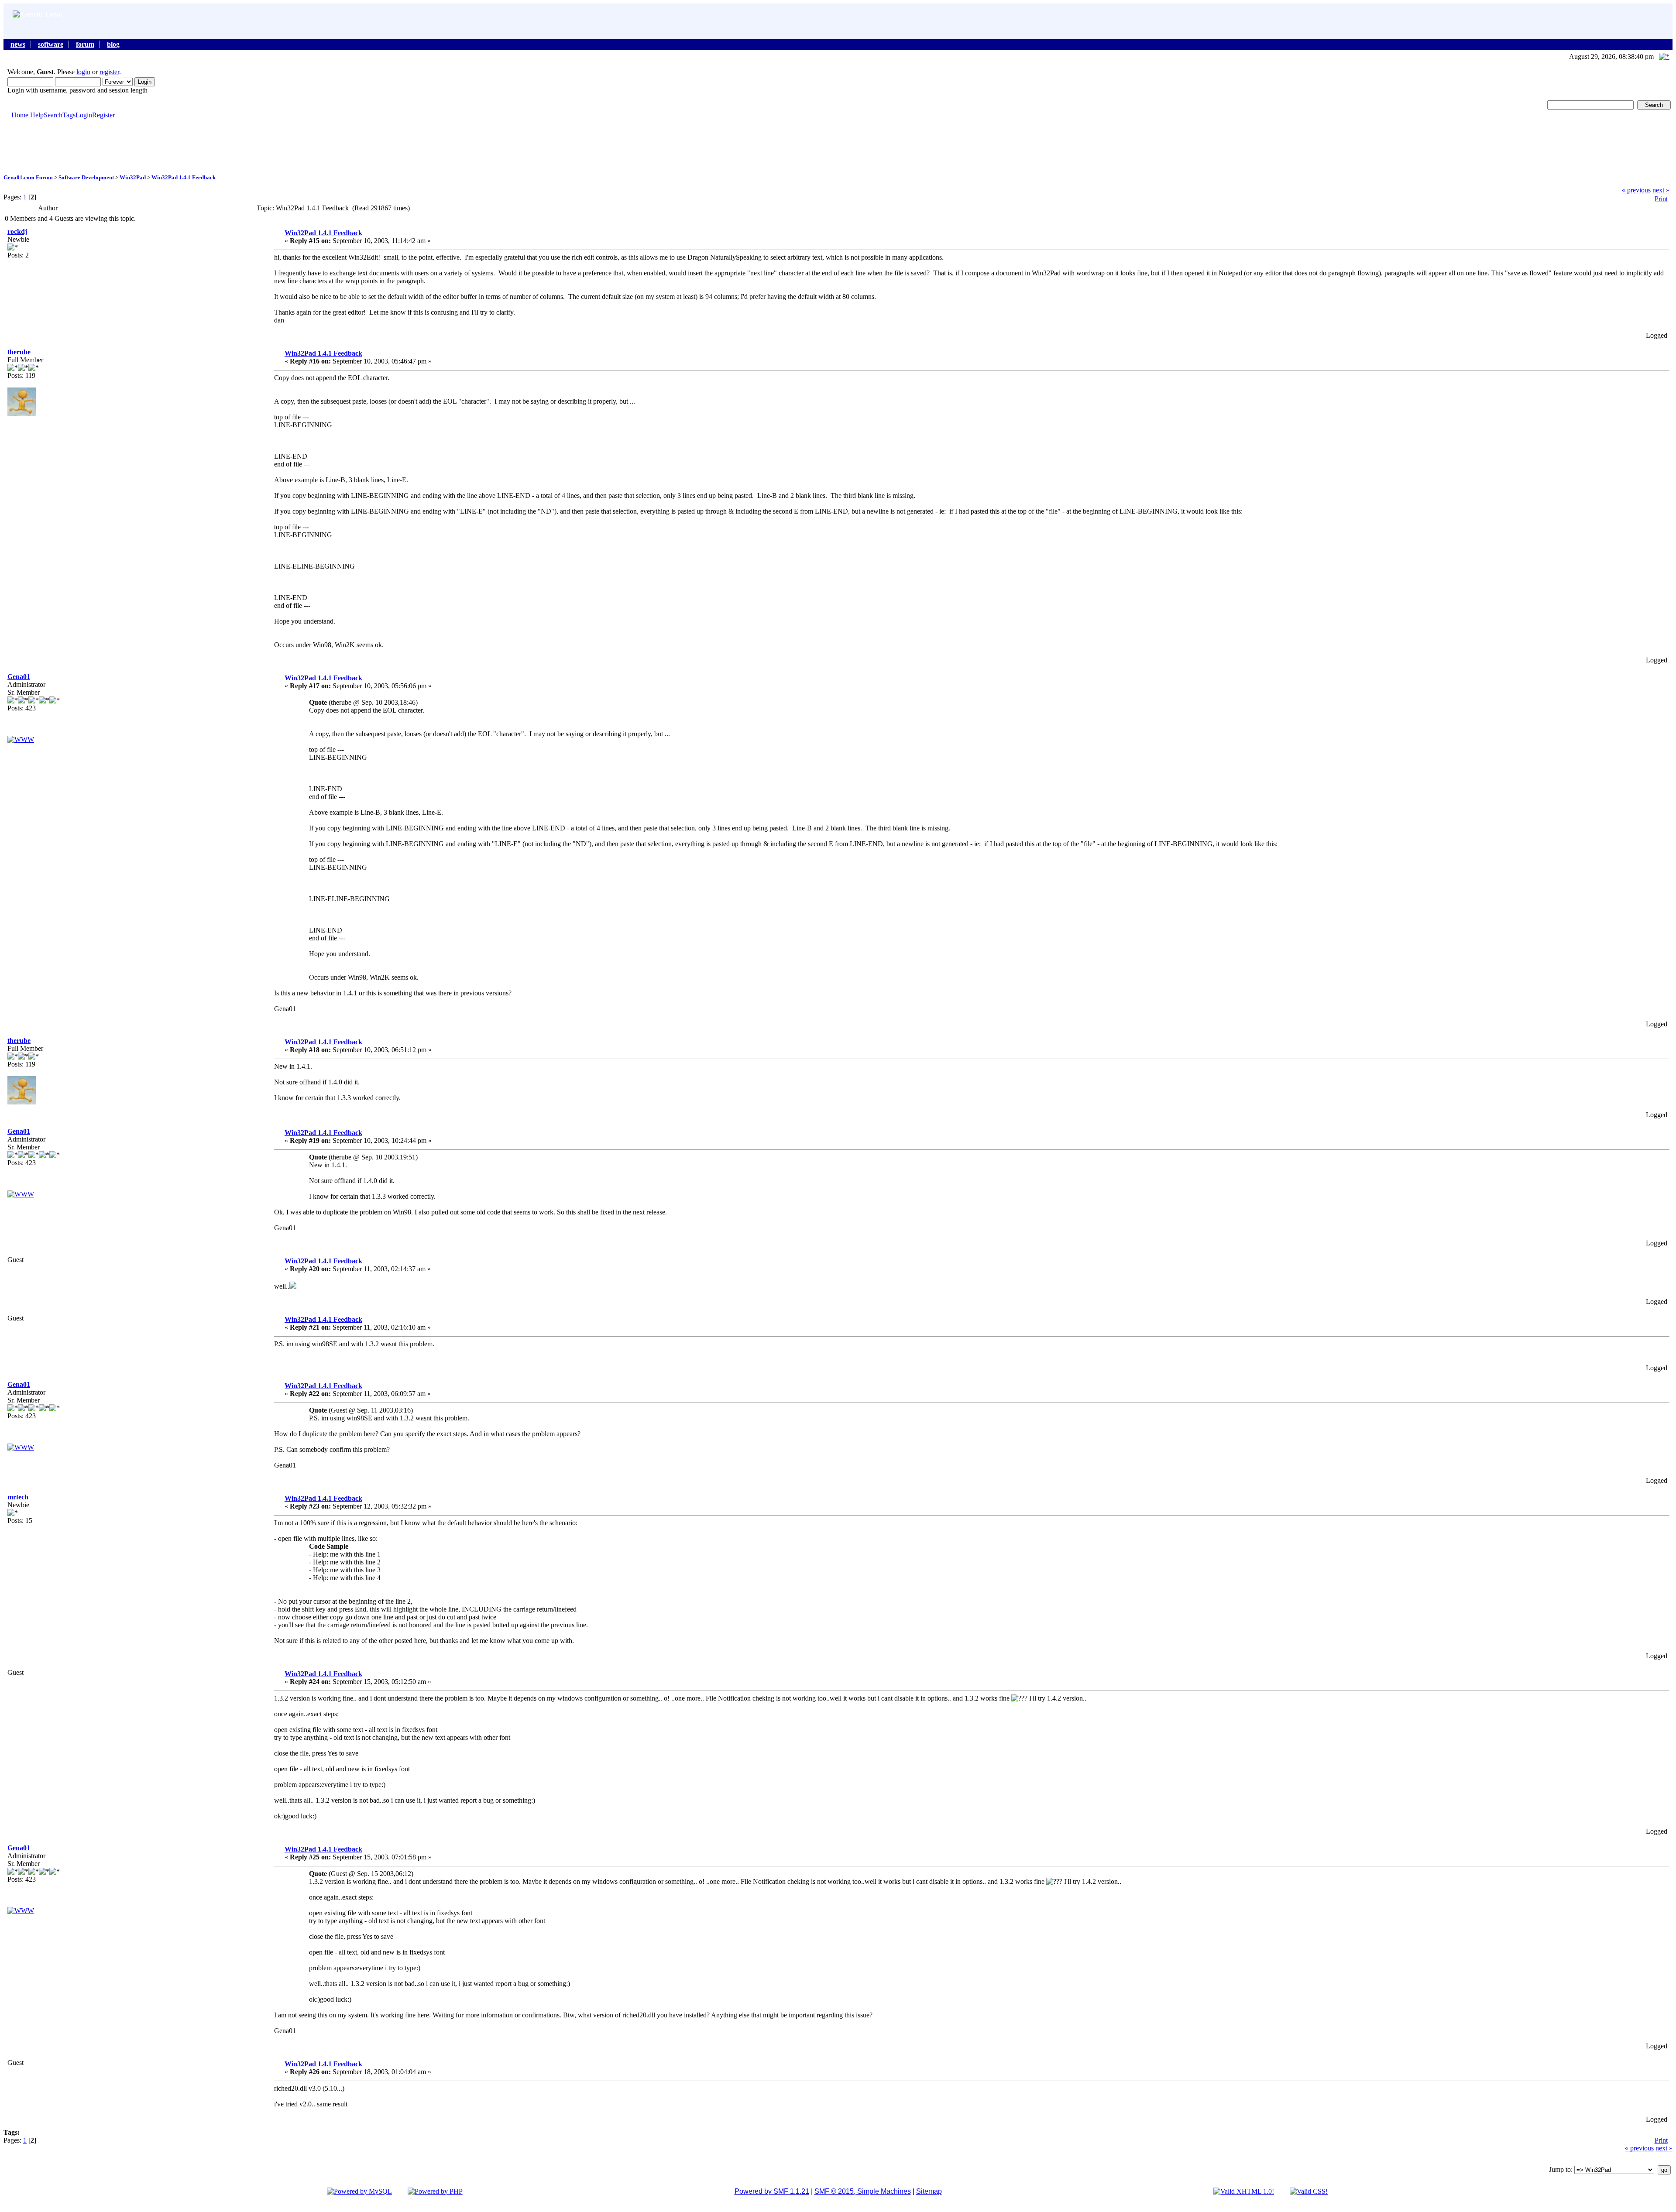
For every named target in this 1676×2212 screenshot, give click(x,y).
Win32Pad (133, 177)
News (18, 44)
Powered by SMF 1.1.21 (772, 2191)
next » (1661, 190)
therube (19, 352)
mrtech (18, 1497)
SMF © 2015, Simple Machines (863, 2191)
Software (51, 44)
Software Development (86, 177)
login (83, 72)
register (109, 72)
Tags (69, 115)
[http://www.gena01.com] (21, 739)
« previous (1636, 190)
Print (1661, 199)
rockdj (17, 231)
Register (103, 115)
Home (20, 115)
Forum (85, 44)
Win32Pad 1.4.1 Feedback (184, 177)
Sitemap (929, 2191)
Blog (113, 44)
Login (84, 115)
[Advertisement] (838, 146)
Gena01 (19, 677)
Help (37, 115)
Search (53, 115)
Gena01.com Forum (28, 177)
